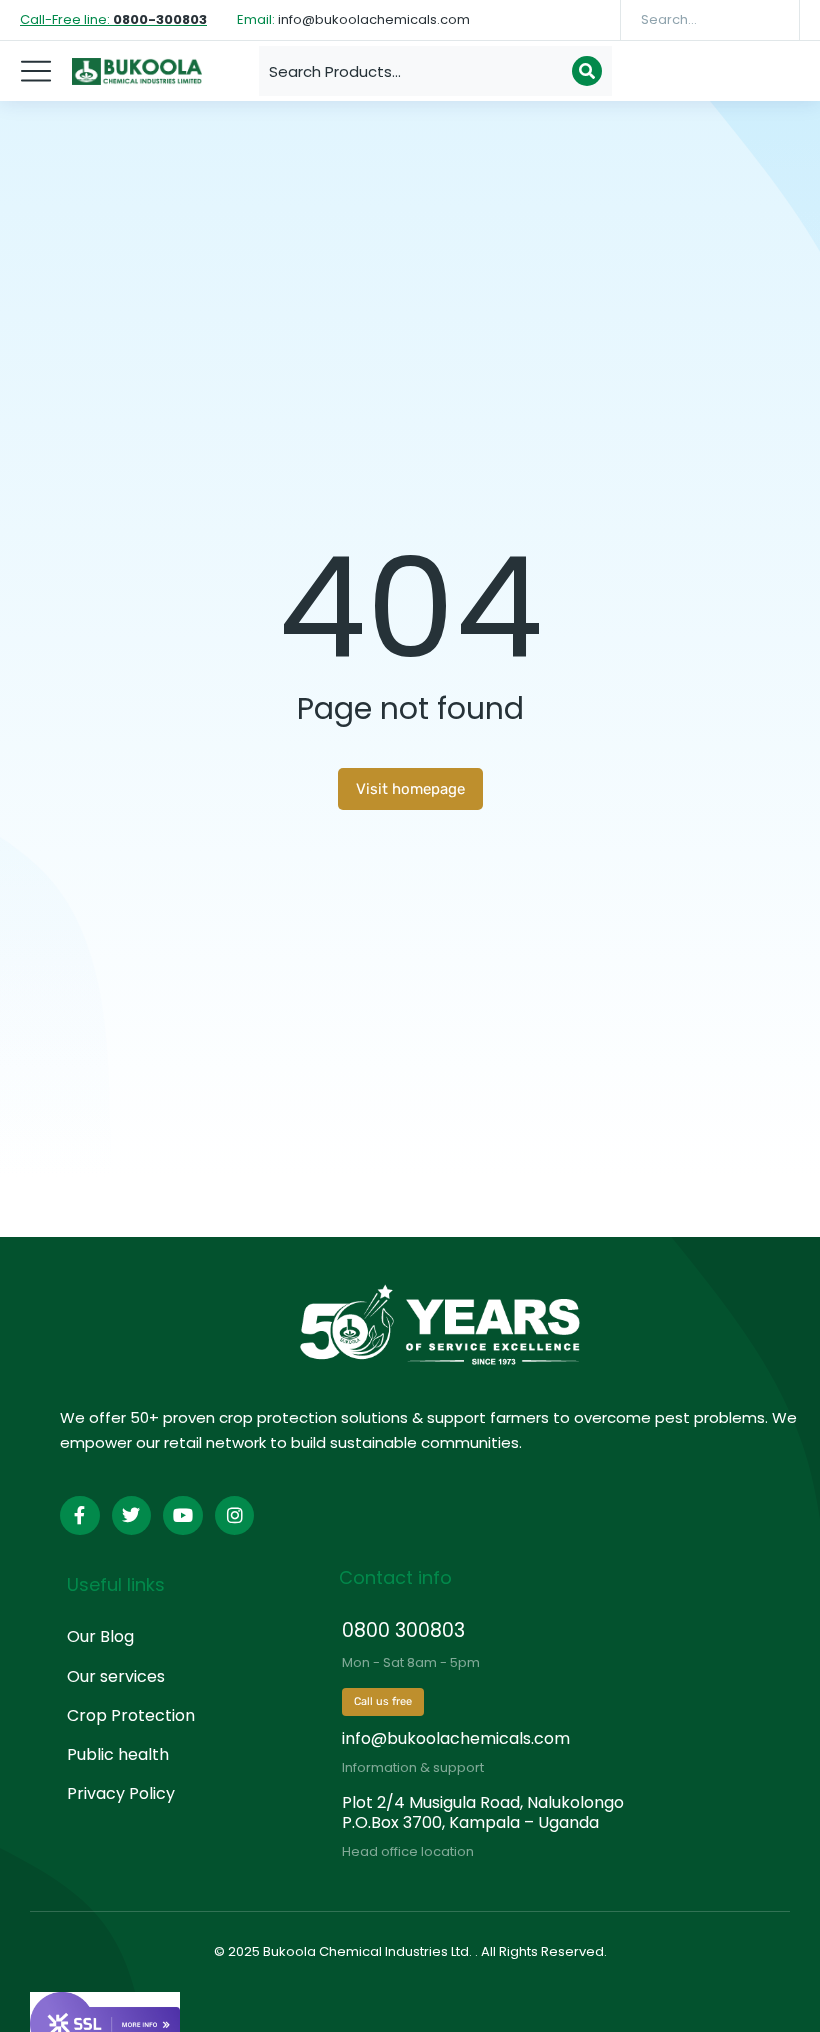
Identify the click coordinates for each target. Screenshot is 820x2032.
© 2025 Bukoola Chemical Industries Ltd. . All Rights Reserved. (410, 1951)
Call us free (383, 1701)
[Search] (770, 20)
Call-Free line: (113, 19)
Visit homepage (410, 789)
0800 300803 (403, 1630)
